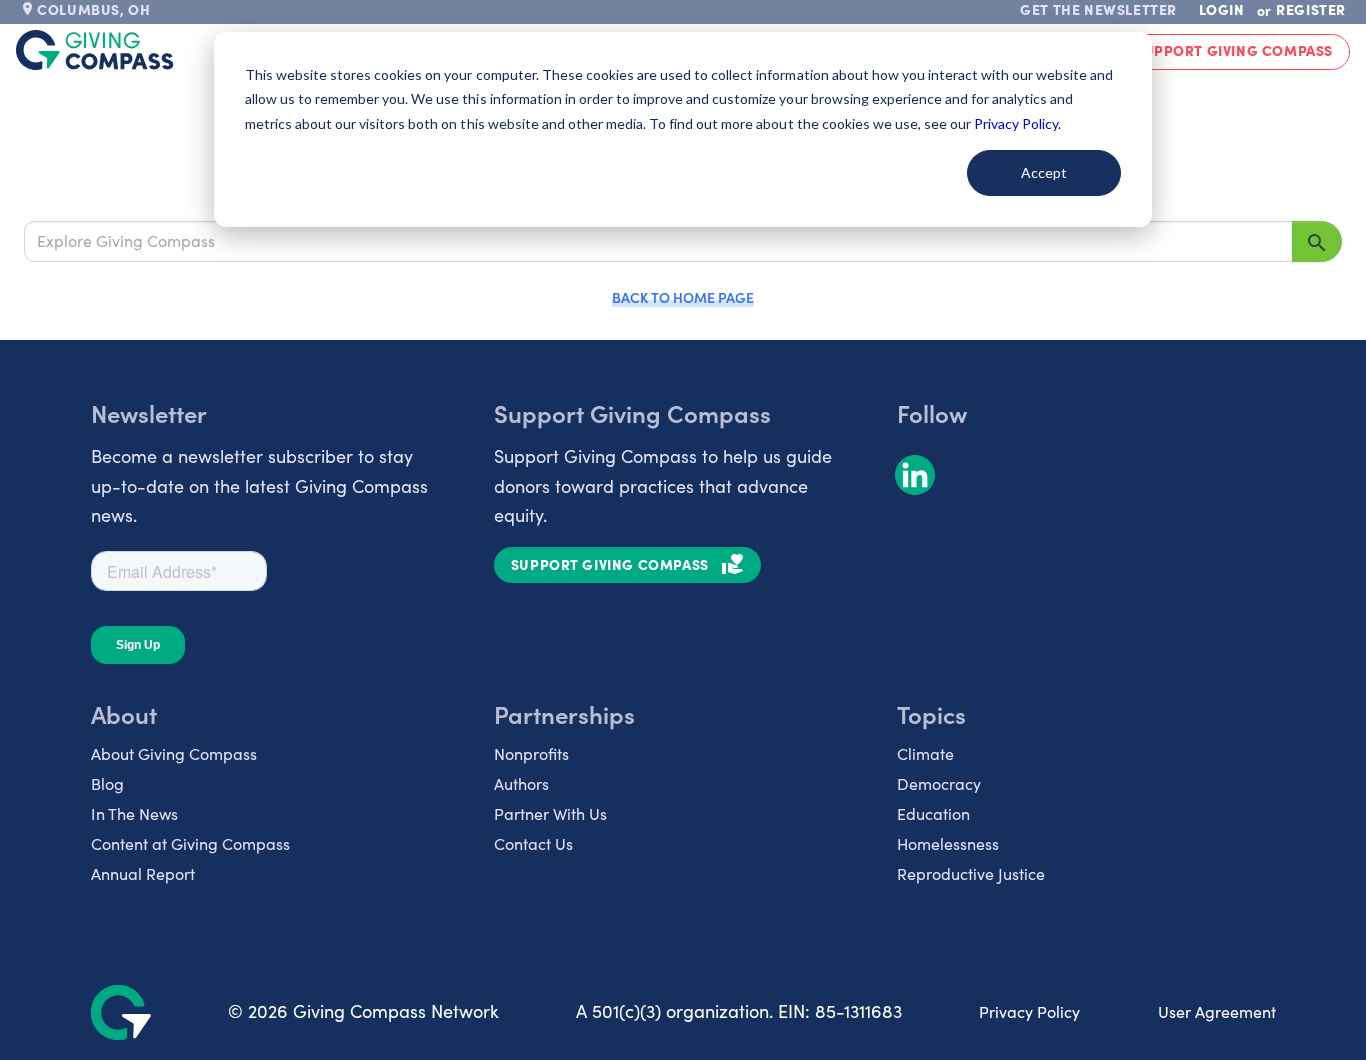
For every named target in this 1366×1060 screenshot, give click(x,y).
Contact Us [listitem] (533, 843)
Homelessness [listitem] (948, 843)
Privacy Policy (1029, 1011)
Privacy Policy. (1017, 123)
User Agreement (1217, 1011)
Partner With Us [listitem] (550, 813)
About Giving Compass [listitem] (174, 753)
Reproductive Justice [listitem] (971, 873)
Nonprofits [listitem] (531, 753)
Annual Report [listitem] (143, 873)
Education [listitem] (933, 813)
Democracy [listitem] (939, 783)
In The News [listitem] (134, 813)
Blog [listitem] (107, 783)
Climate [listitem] (925, 753)
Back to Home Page (683, 297)
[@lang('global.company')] (95, 50)
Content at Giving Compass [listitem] (190, 843)
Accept (1044, 172)
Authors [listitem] (521, 783)
